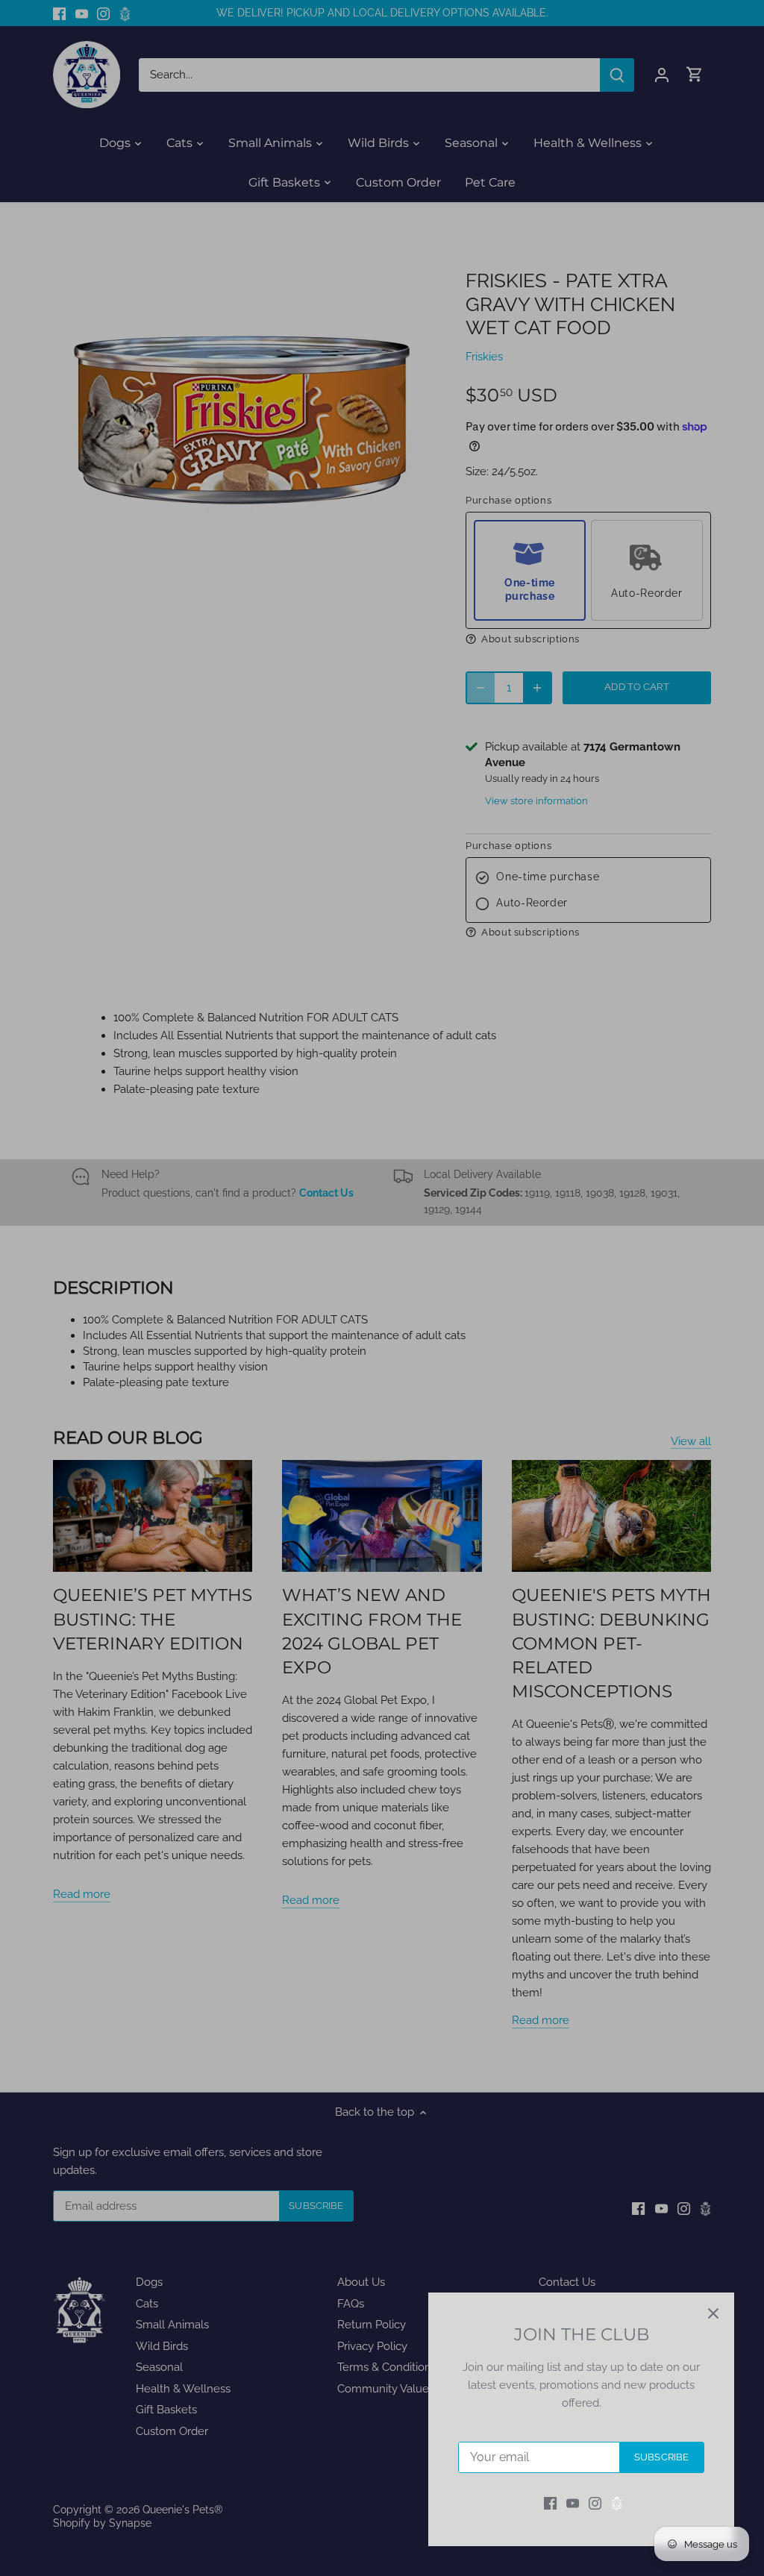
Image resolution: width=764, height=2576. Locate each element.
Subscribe (661, 2457)
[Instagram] (595, 2503)
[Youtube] (573, 2503)
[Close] (713, 2313)
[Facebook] (550, 2503)
